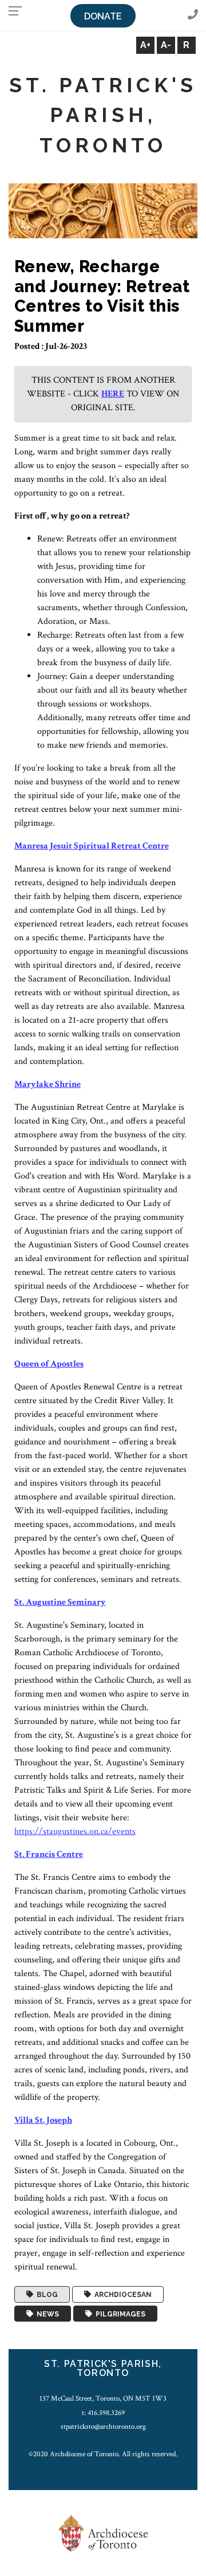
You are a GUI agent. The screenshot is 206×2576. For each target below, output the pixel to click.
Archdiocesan (121, 2295)
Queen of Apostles (49, 1364)
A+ (145, 45)
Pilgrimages (119, 2314)
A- (166, 45)
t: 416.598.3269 (103, 2413)
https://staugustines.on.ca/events (75, 1831)
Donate (103, 16)
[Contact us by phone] (193, 15)
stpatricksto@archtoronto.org (103, 2426)
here (113, 394)
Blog (45, 2295)
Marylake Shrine (47, 1084)
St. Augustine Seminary (60, 1602)
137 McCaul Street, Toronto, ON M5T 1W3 (103, 2398)
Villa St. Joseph (43, 2120)
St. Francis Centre (49, 1854)
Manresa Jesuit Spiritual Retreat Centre (92, 846)
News (46, 2314)
